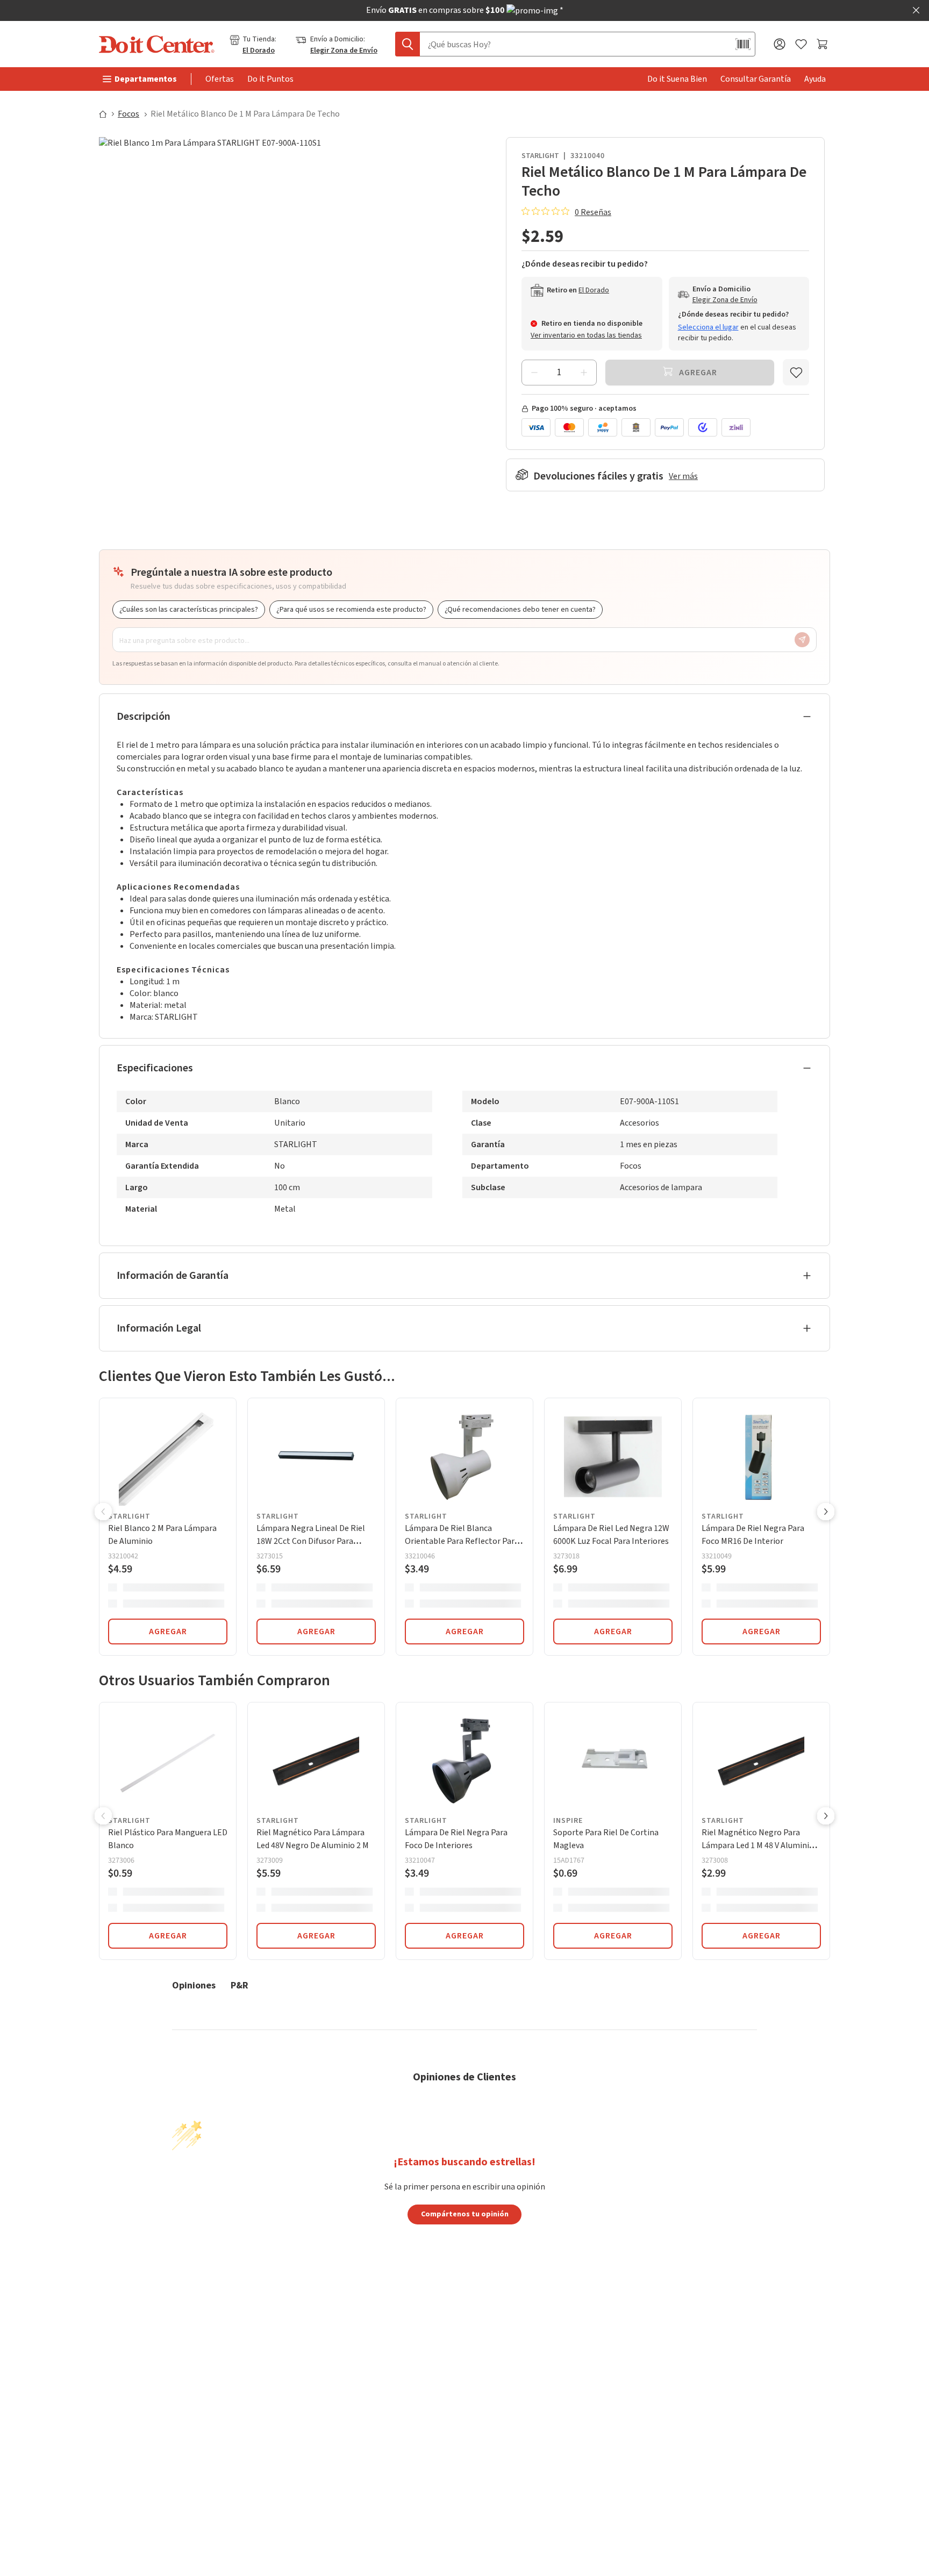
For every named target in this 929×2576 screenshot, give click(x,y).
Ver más (683, 476)
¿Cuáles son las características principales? (189, 610)
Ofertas (220, 79)
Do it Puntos (270, 79)
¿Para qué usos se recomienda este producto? (351, 610)
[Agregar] (584, 373)
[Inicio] (108, 114)
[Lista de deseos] (801, 44)
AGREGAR (168, 1632)
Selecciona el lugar (708, 327)
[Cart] (823, 44)
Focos (128, 114)
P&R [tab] (240, 1985)
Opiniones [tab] (194, 1985)
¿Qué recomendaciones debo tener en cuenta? (520, 610)
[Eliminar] (534, 373)
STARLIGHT (540, 156)
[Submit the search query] (408, 44)
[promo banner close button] (916, 10)
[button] (103, 1513)
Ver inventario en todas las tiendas (586, 335)
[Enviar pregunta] (802, 640)
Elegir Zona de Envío (344, 51)
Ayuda (815, 79)
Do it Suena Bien (677, 79)
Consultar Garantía (756, 79)
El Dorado (259, 51)
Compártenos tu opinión (465, 2214)
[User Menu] (780, 44)
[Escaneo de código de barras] (743, 44)
